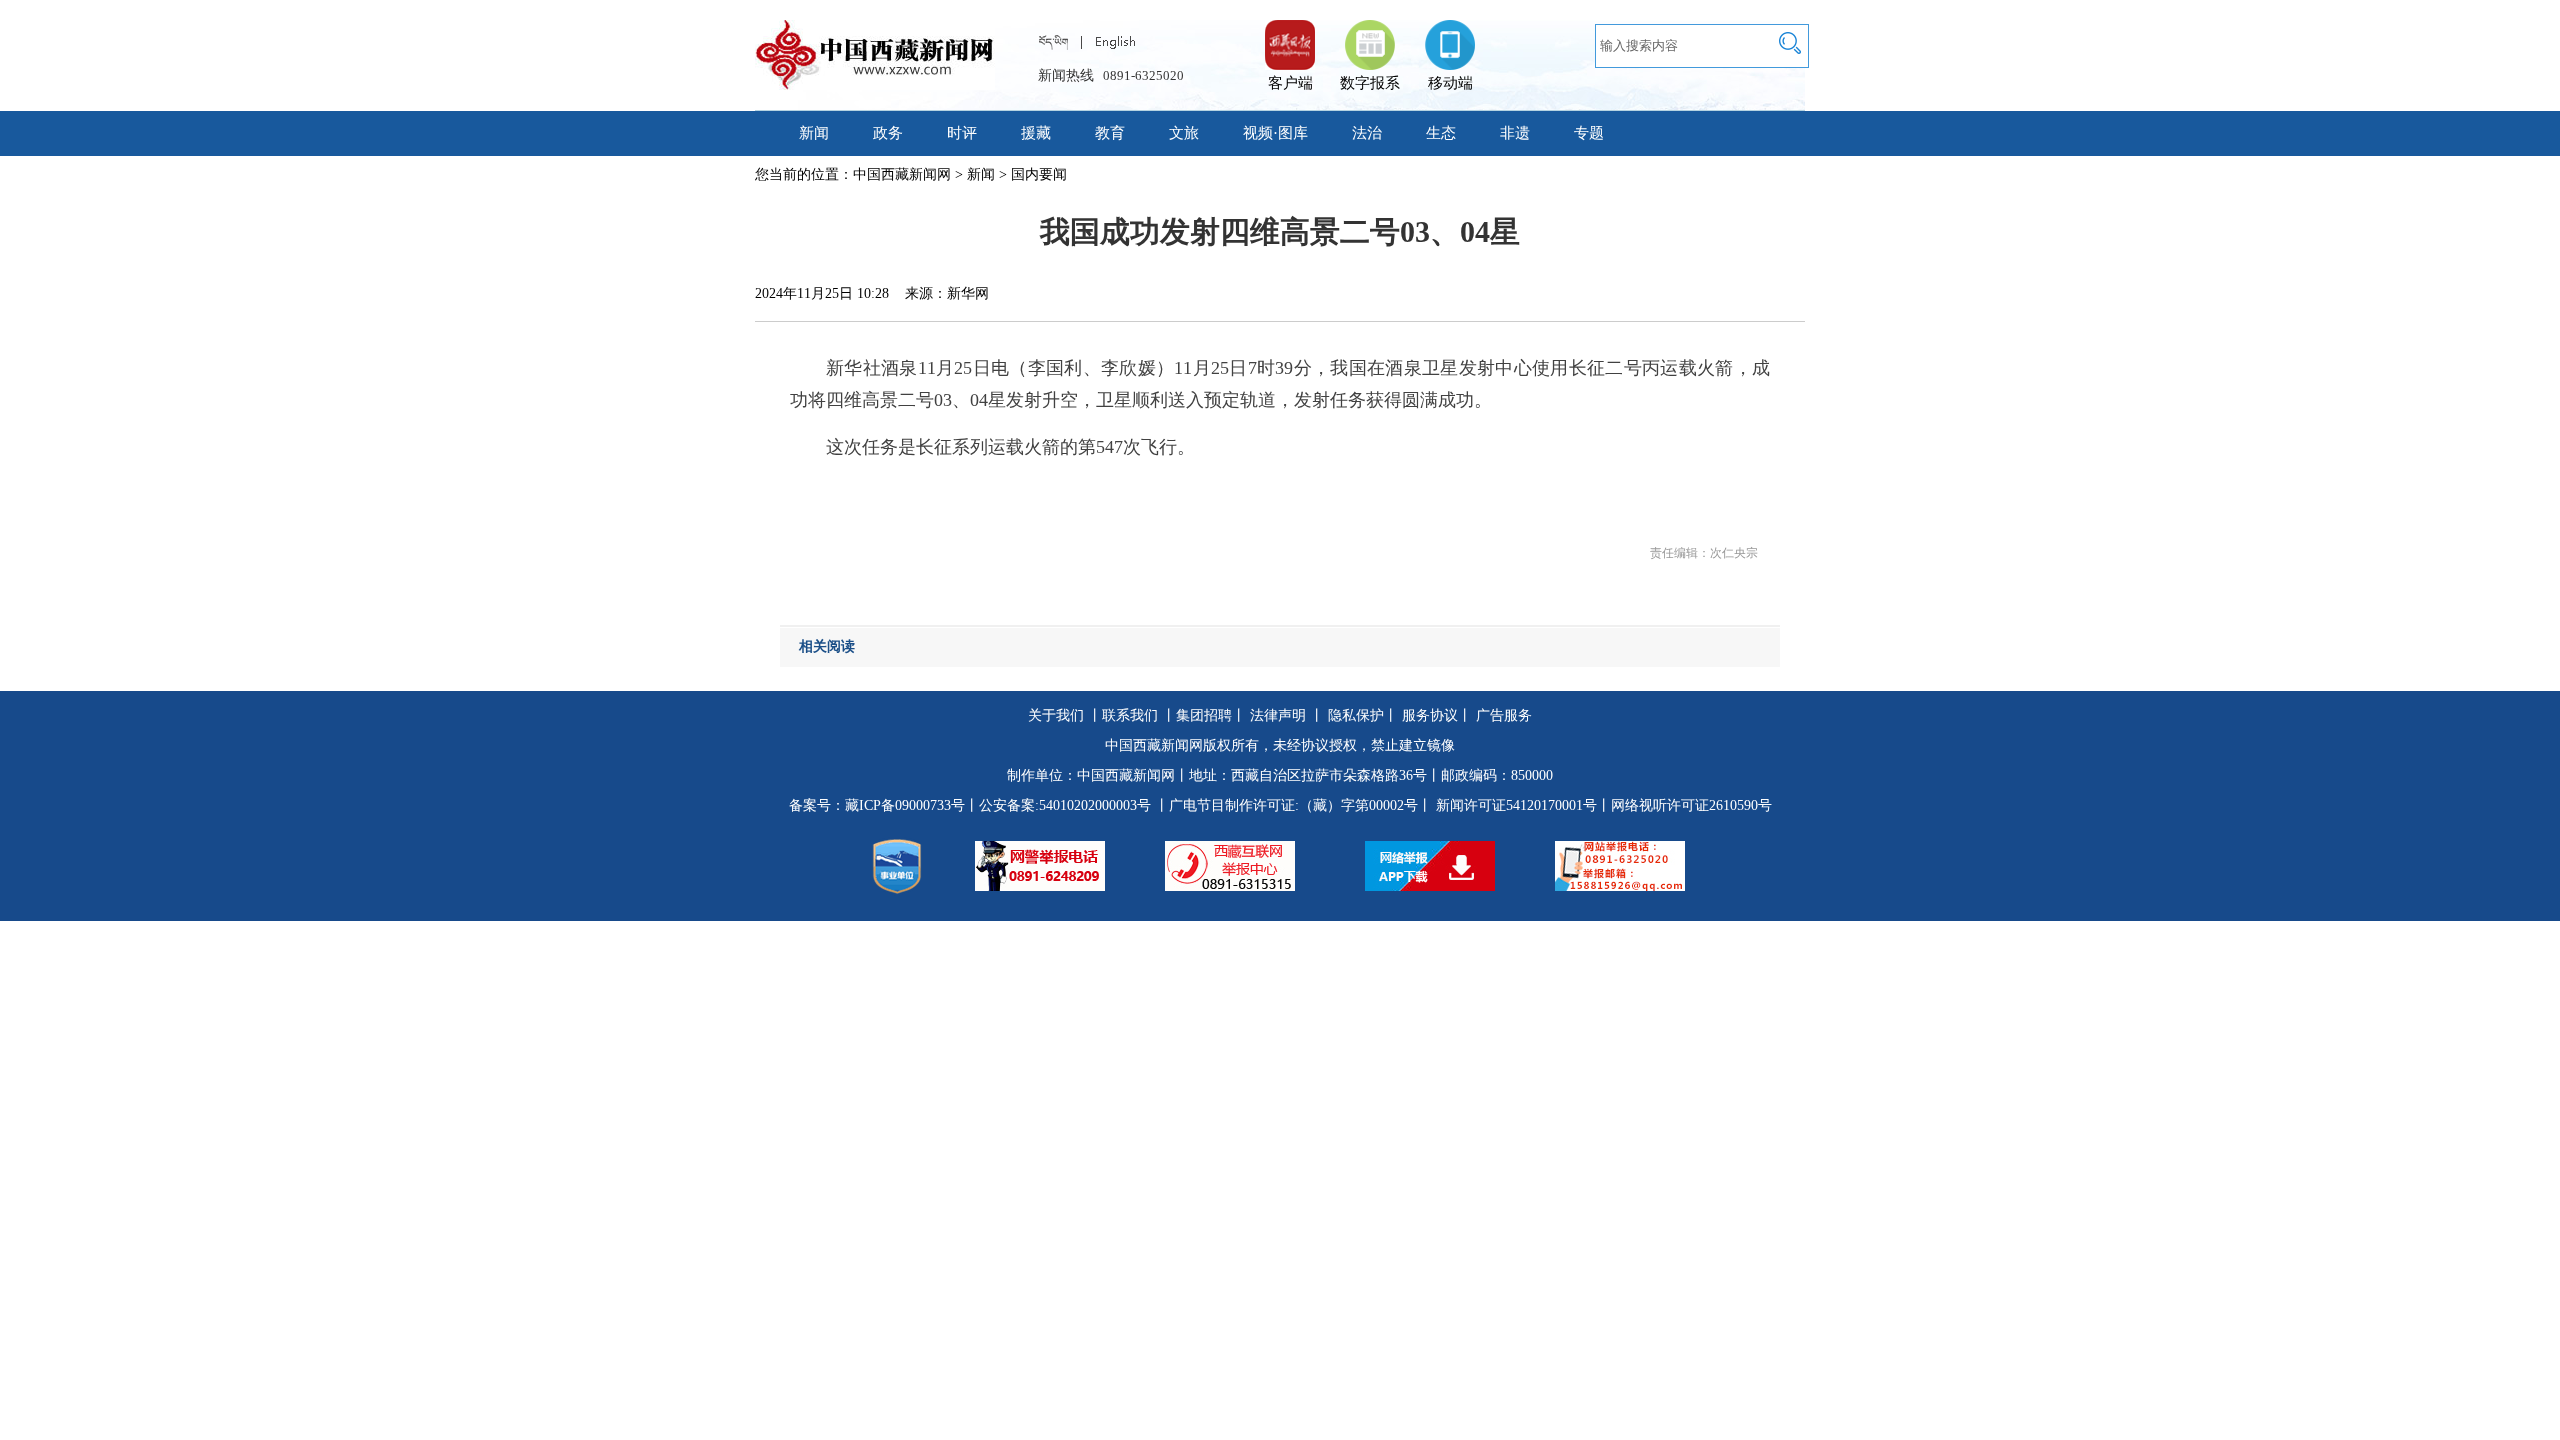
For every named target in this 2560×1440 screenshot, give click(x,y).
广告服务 (1504, 715)
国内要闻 (1039, 174)
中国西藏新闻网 (902, 174)
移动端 (1450, 83)
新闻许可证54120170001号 (1516, 805)
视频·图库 (1275, 133)
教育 (1110, 133)
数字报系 (1370, 83)
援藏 (1036, 133)
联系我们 (1130, 715)
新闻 (814, 133)
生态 (1441, 133)
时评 (962, 133)
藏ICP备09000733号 (905, 805)
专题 (1589, 133)
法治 (1367, 133)
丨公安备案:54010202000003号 (1058, 805)
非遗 (1515, 133)
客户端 (1290, 35)
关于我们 (1056, 715)
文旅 (1184, 133)
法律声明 (1278, 715)
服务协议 (1430, 715)
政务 (888, 133)
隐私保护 (1356, 715)
